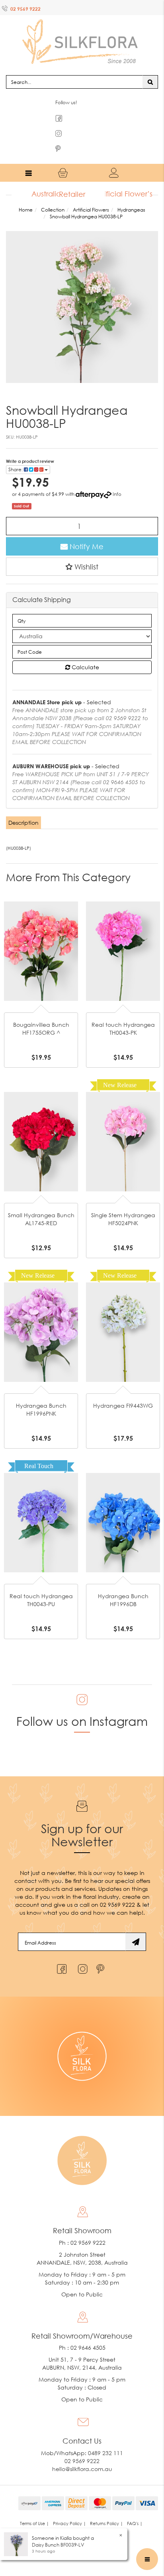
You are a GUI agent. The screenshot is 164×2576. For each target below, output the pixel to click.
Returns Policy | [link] (106, 2508)
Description (23, 807)
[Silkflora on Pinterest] (101, 1951)
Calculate (85, 652)
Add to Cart (41, 910)
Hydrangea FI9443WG (123, 1390)
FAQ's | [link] (135, 2508)
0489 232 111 (105, 2437)
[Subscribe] (136, 1926)
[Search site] (150, 66)
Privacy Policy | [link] (69, 2508)
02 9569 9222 (25, 9)
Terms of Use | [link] (34, 2508)
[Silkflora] (82, 32)
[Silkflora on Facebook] (61, 1951)
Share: (16, 454)
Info (117, 479)
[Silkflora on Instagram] (81, 1951)
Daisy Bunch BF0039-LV (58, 2545)
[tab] (24, 807)
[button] (82, 551)
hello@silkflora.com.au (82, 2453)
